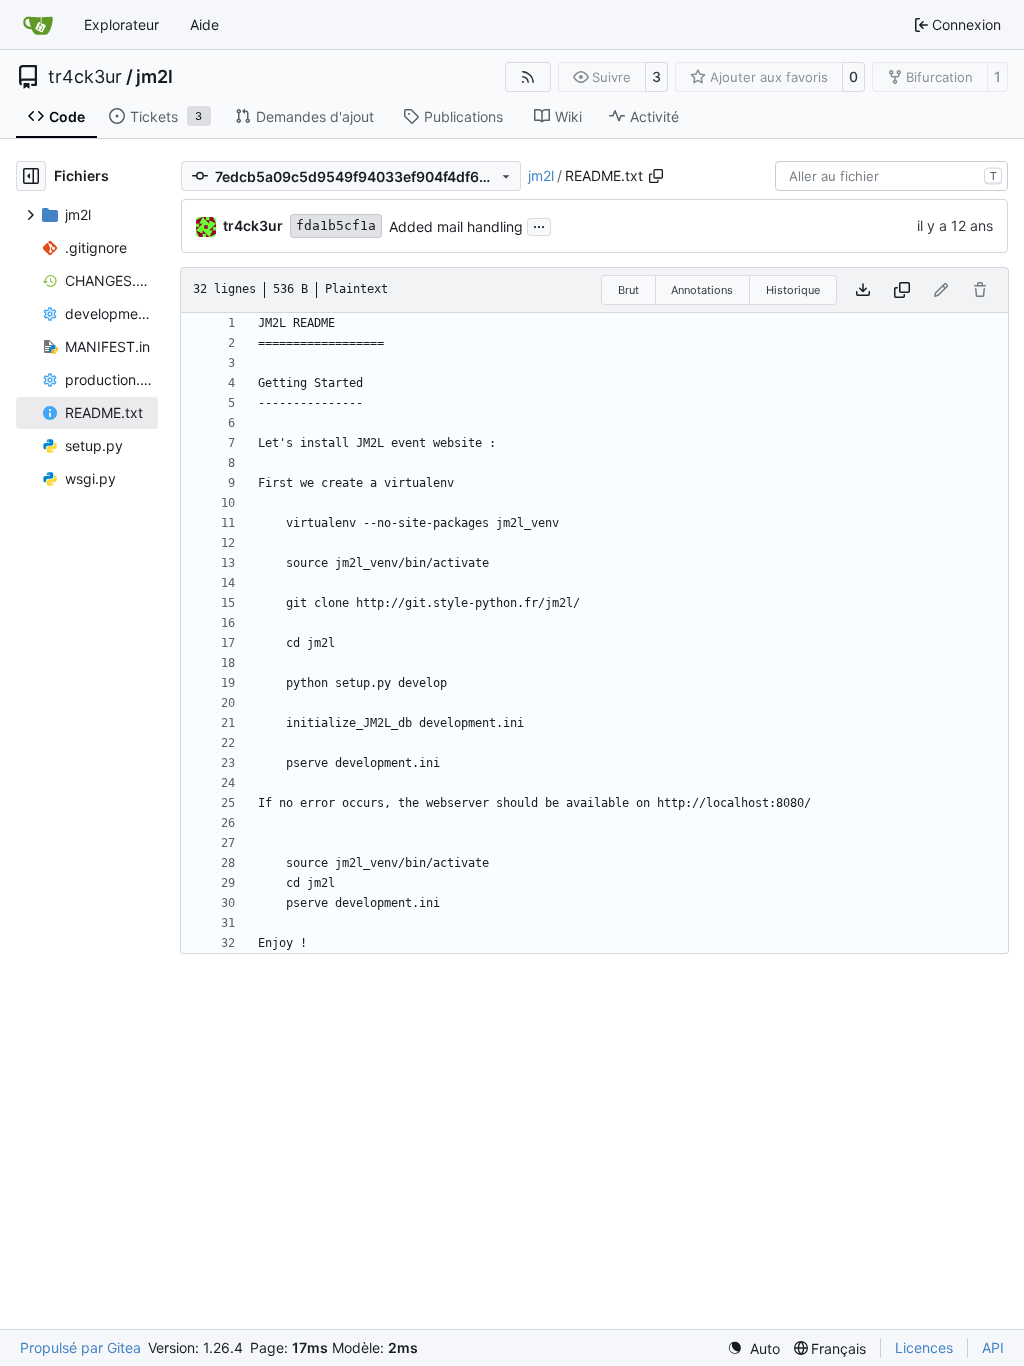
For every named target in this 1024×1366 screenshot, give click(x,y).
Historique (793, 290)
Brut (628, 290)
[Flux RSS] (528, 77)
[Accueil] (38, 25)
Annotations (702, 290)
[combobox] (891, 176)
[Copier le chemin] (656, 176)
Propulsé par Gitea (80, 1347)
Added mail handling (456, 226)
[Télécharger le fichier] (863, 290)
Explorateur (121, 24)
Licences (924, 1347)
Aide (204, 24)
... (539, 224)
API (993, 1347)
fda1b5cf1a (336, 225)
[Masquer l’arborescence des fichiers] (31, 176)
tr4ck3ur (85, 77)
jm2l (154, 77)
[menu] (753, 1348)
